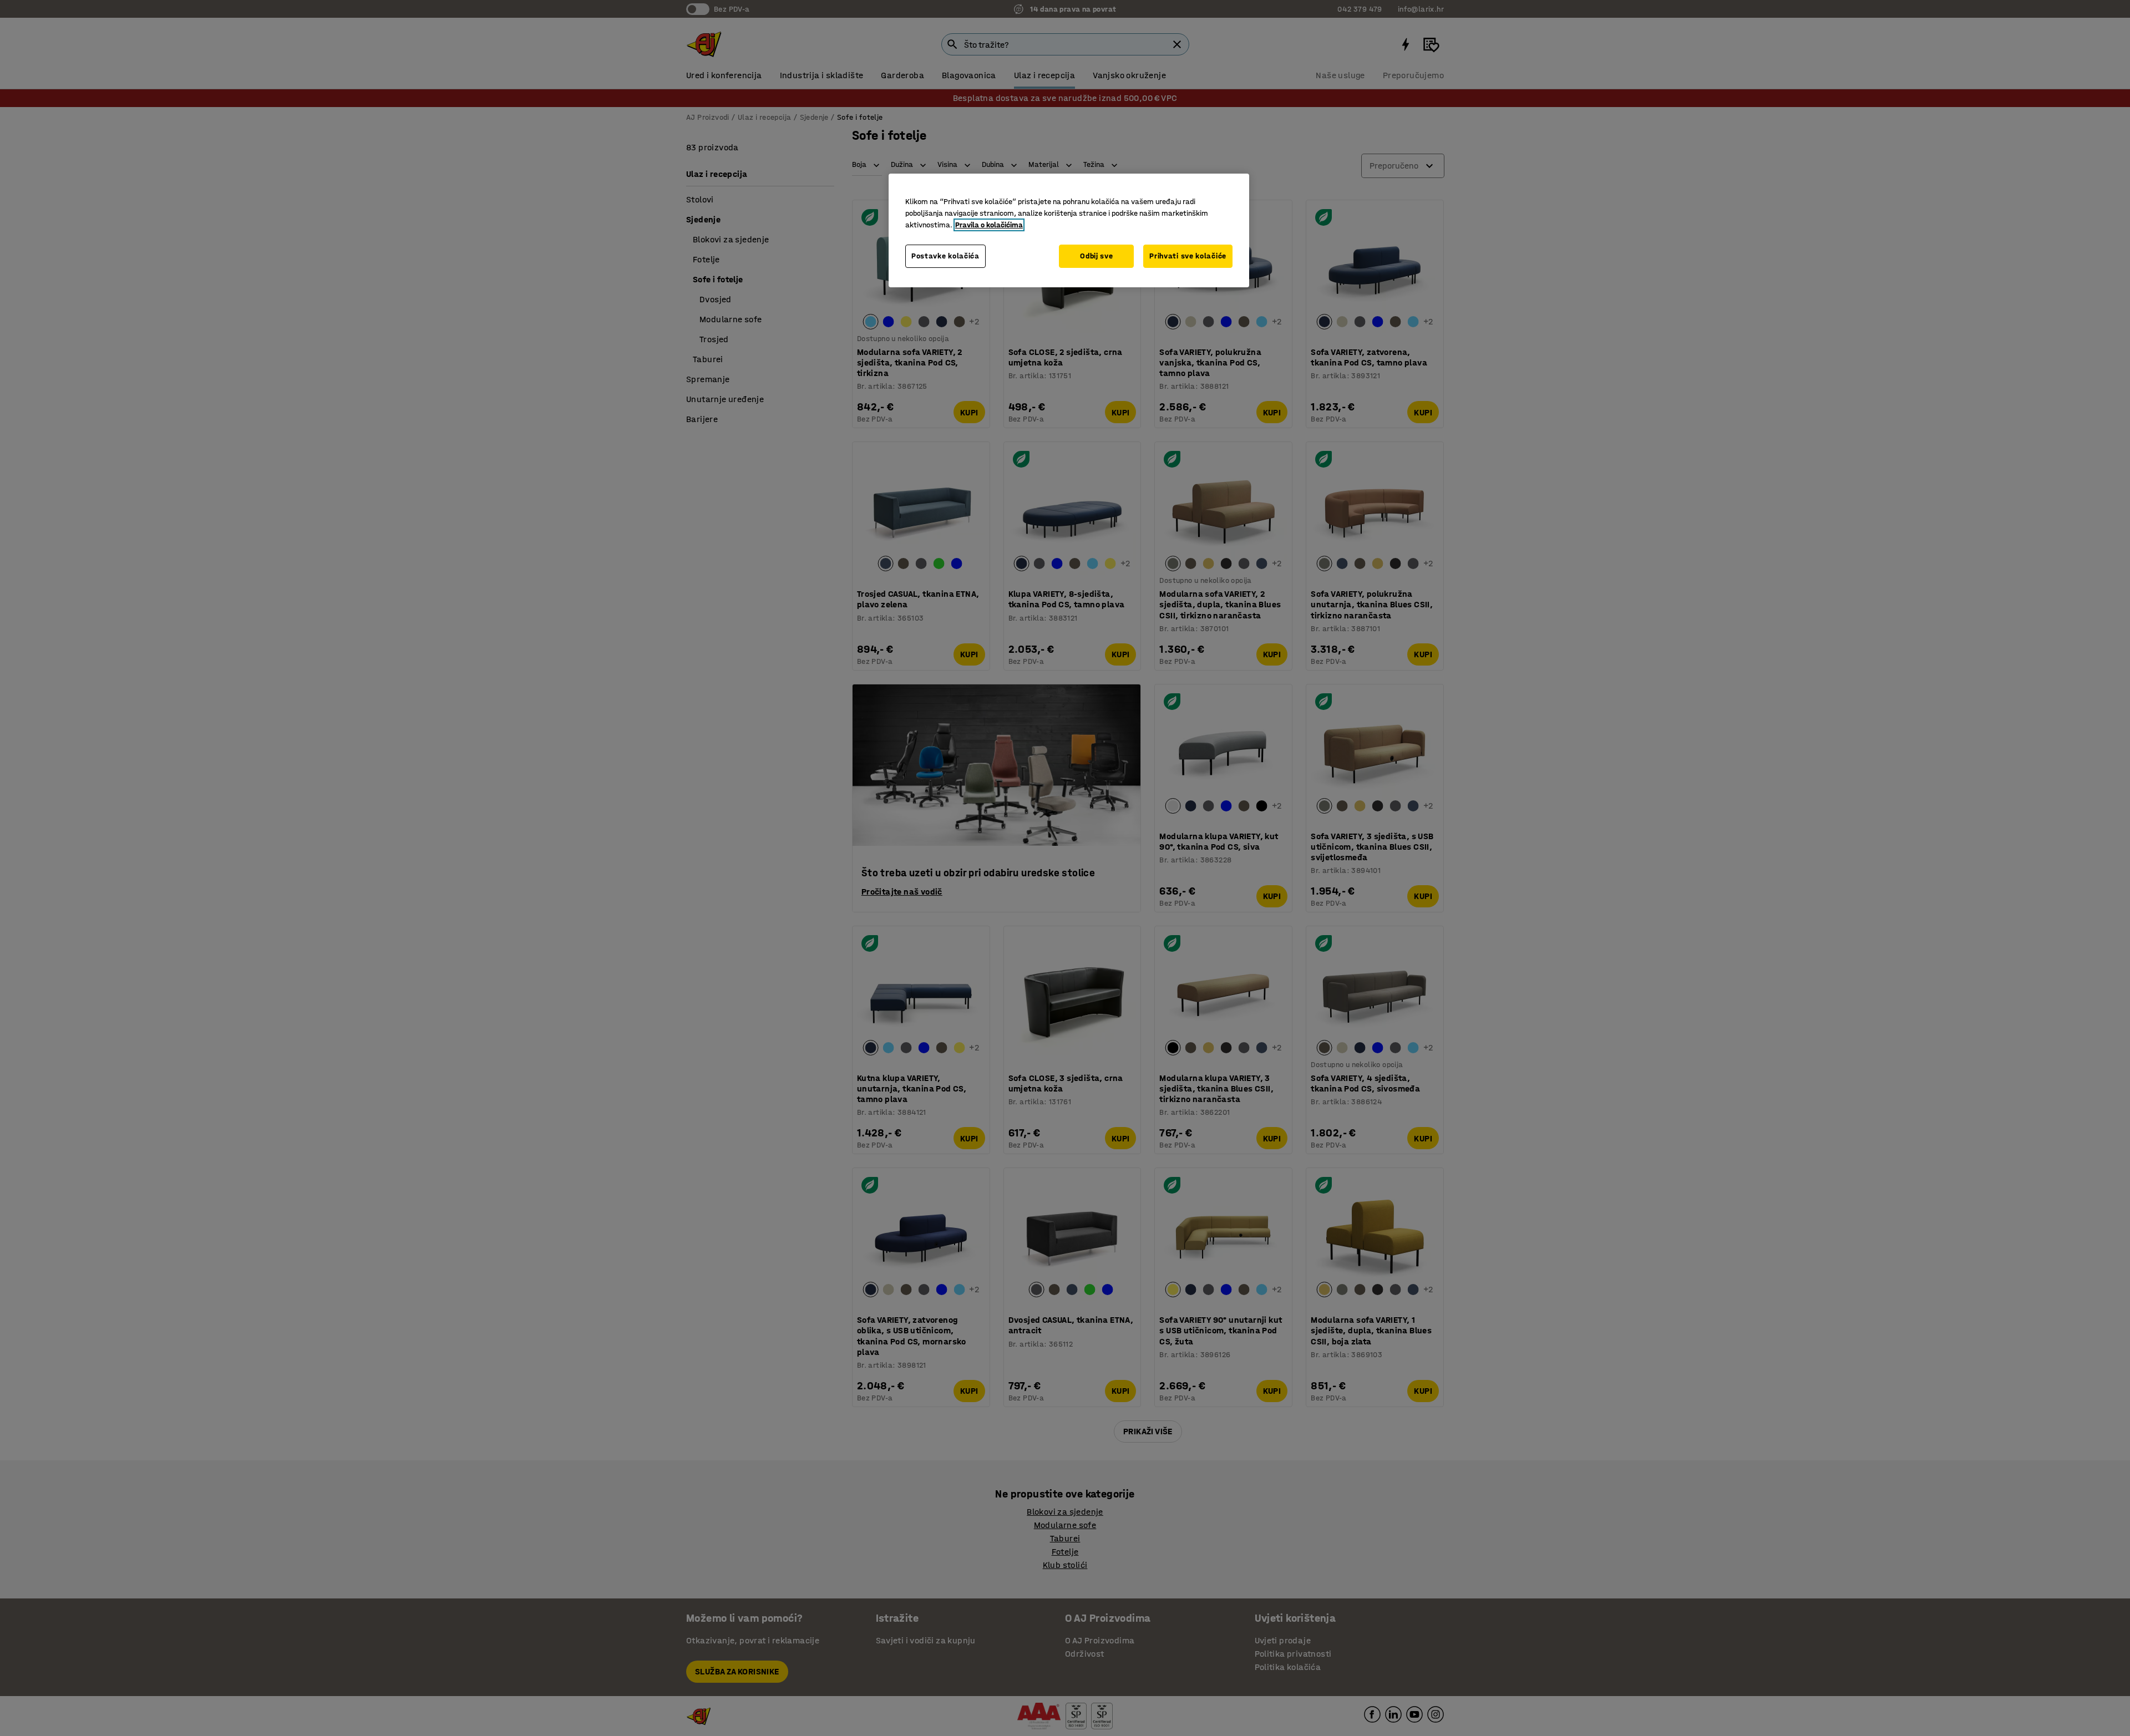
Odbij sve (1096, 256)
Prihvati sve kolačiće (1188, 256)
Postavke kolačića (945, 256)
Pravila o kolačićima (989, 225)
